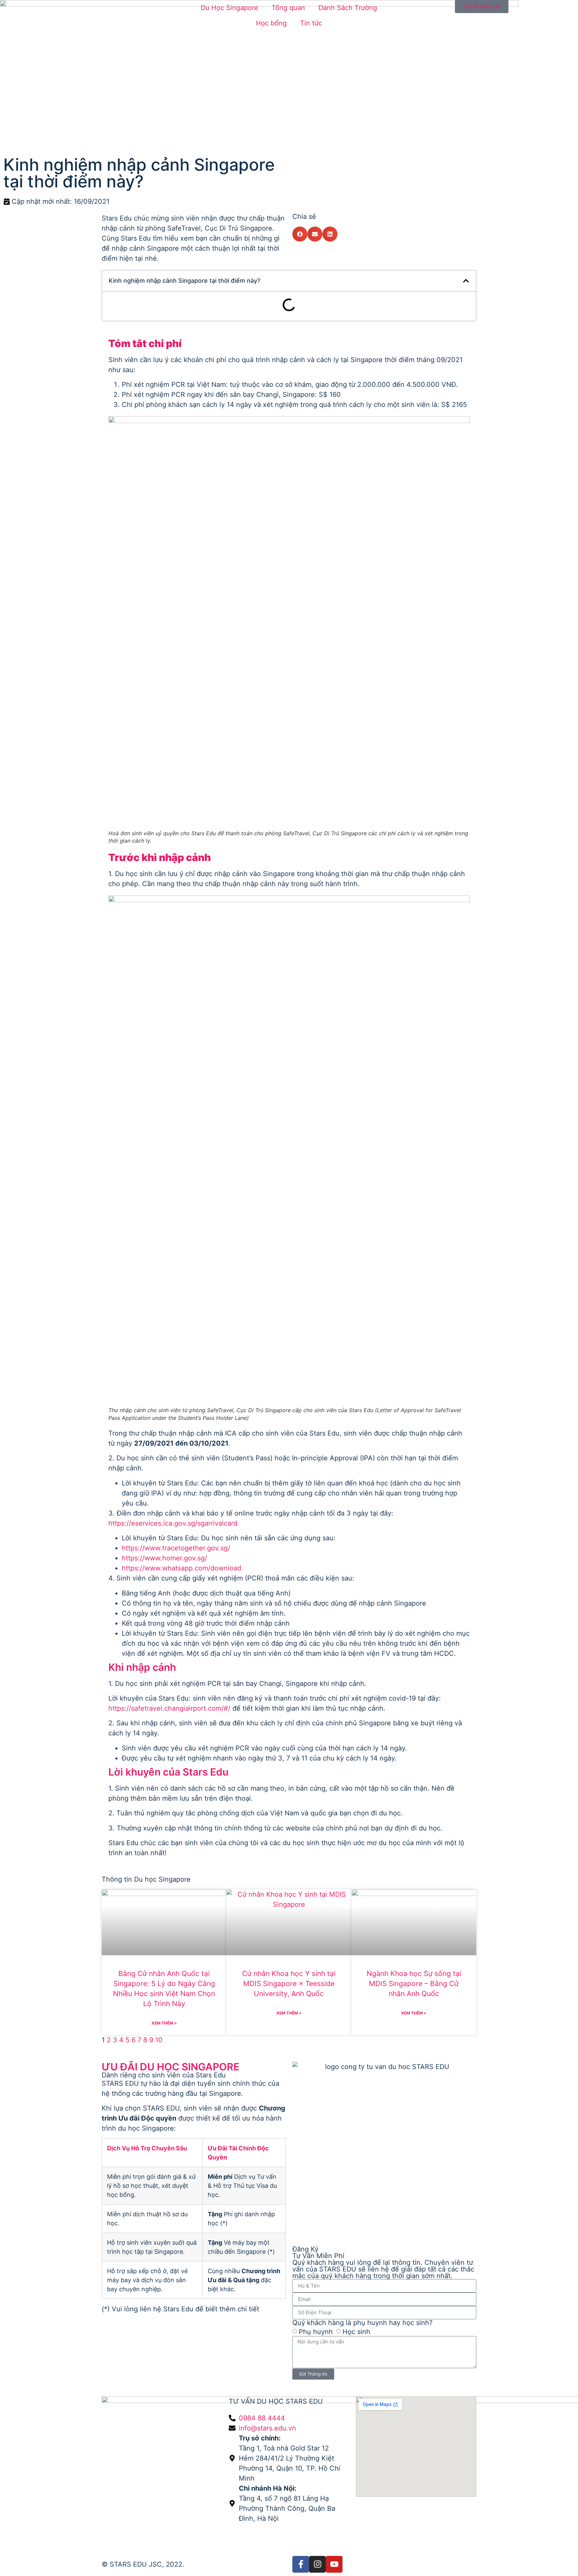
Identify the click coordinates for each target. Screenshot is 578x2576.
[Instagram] (317, 2564)
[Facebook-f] (301, 2564)
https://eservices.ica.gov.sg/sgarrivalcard (173, 1523)
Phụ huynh (316, 2331)
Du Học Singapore (229, 8)
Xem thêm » (164, 2023)
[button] (300, 234)
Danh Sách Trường (348, 8)
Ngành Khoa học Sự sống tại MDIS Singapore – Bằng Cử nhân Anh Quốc (414, 1984)
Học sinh (356, 2331)
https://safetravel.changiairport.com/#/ (169, 1708)
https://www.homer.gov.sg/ (164, 1558)
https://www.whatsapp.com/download (181, 1568)
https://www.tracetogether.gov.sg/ (176, 1548)
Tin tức (311, 23)
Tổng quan (288, 8)
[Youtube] (334, 2564)
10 (159, 2040)
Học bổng (271, 23)
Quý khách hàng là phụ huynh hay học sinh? (362, 2323)
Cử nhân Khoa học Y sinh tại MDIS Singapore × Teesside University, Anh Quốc (289, 1984)
